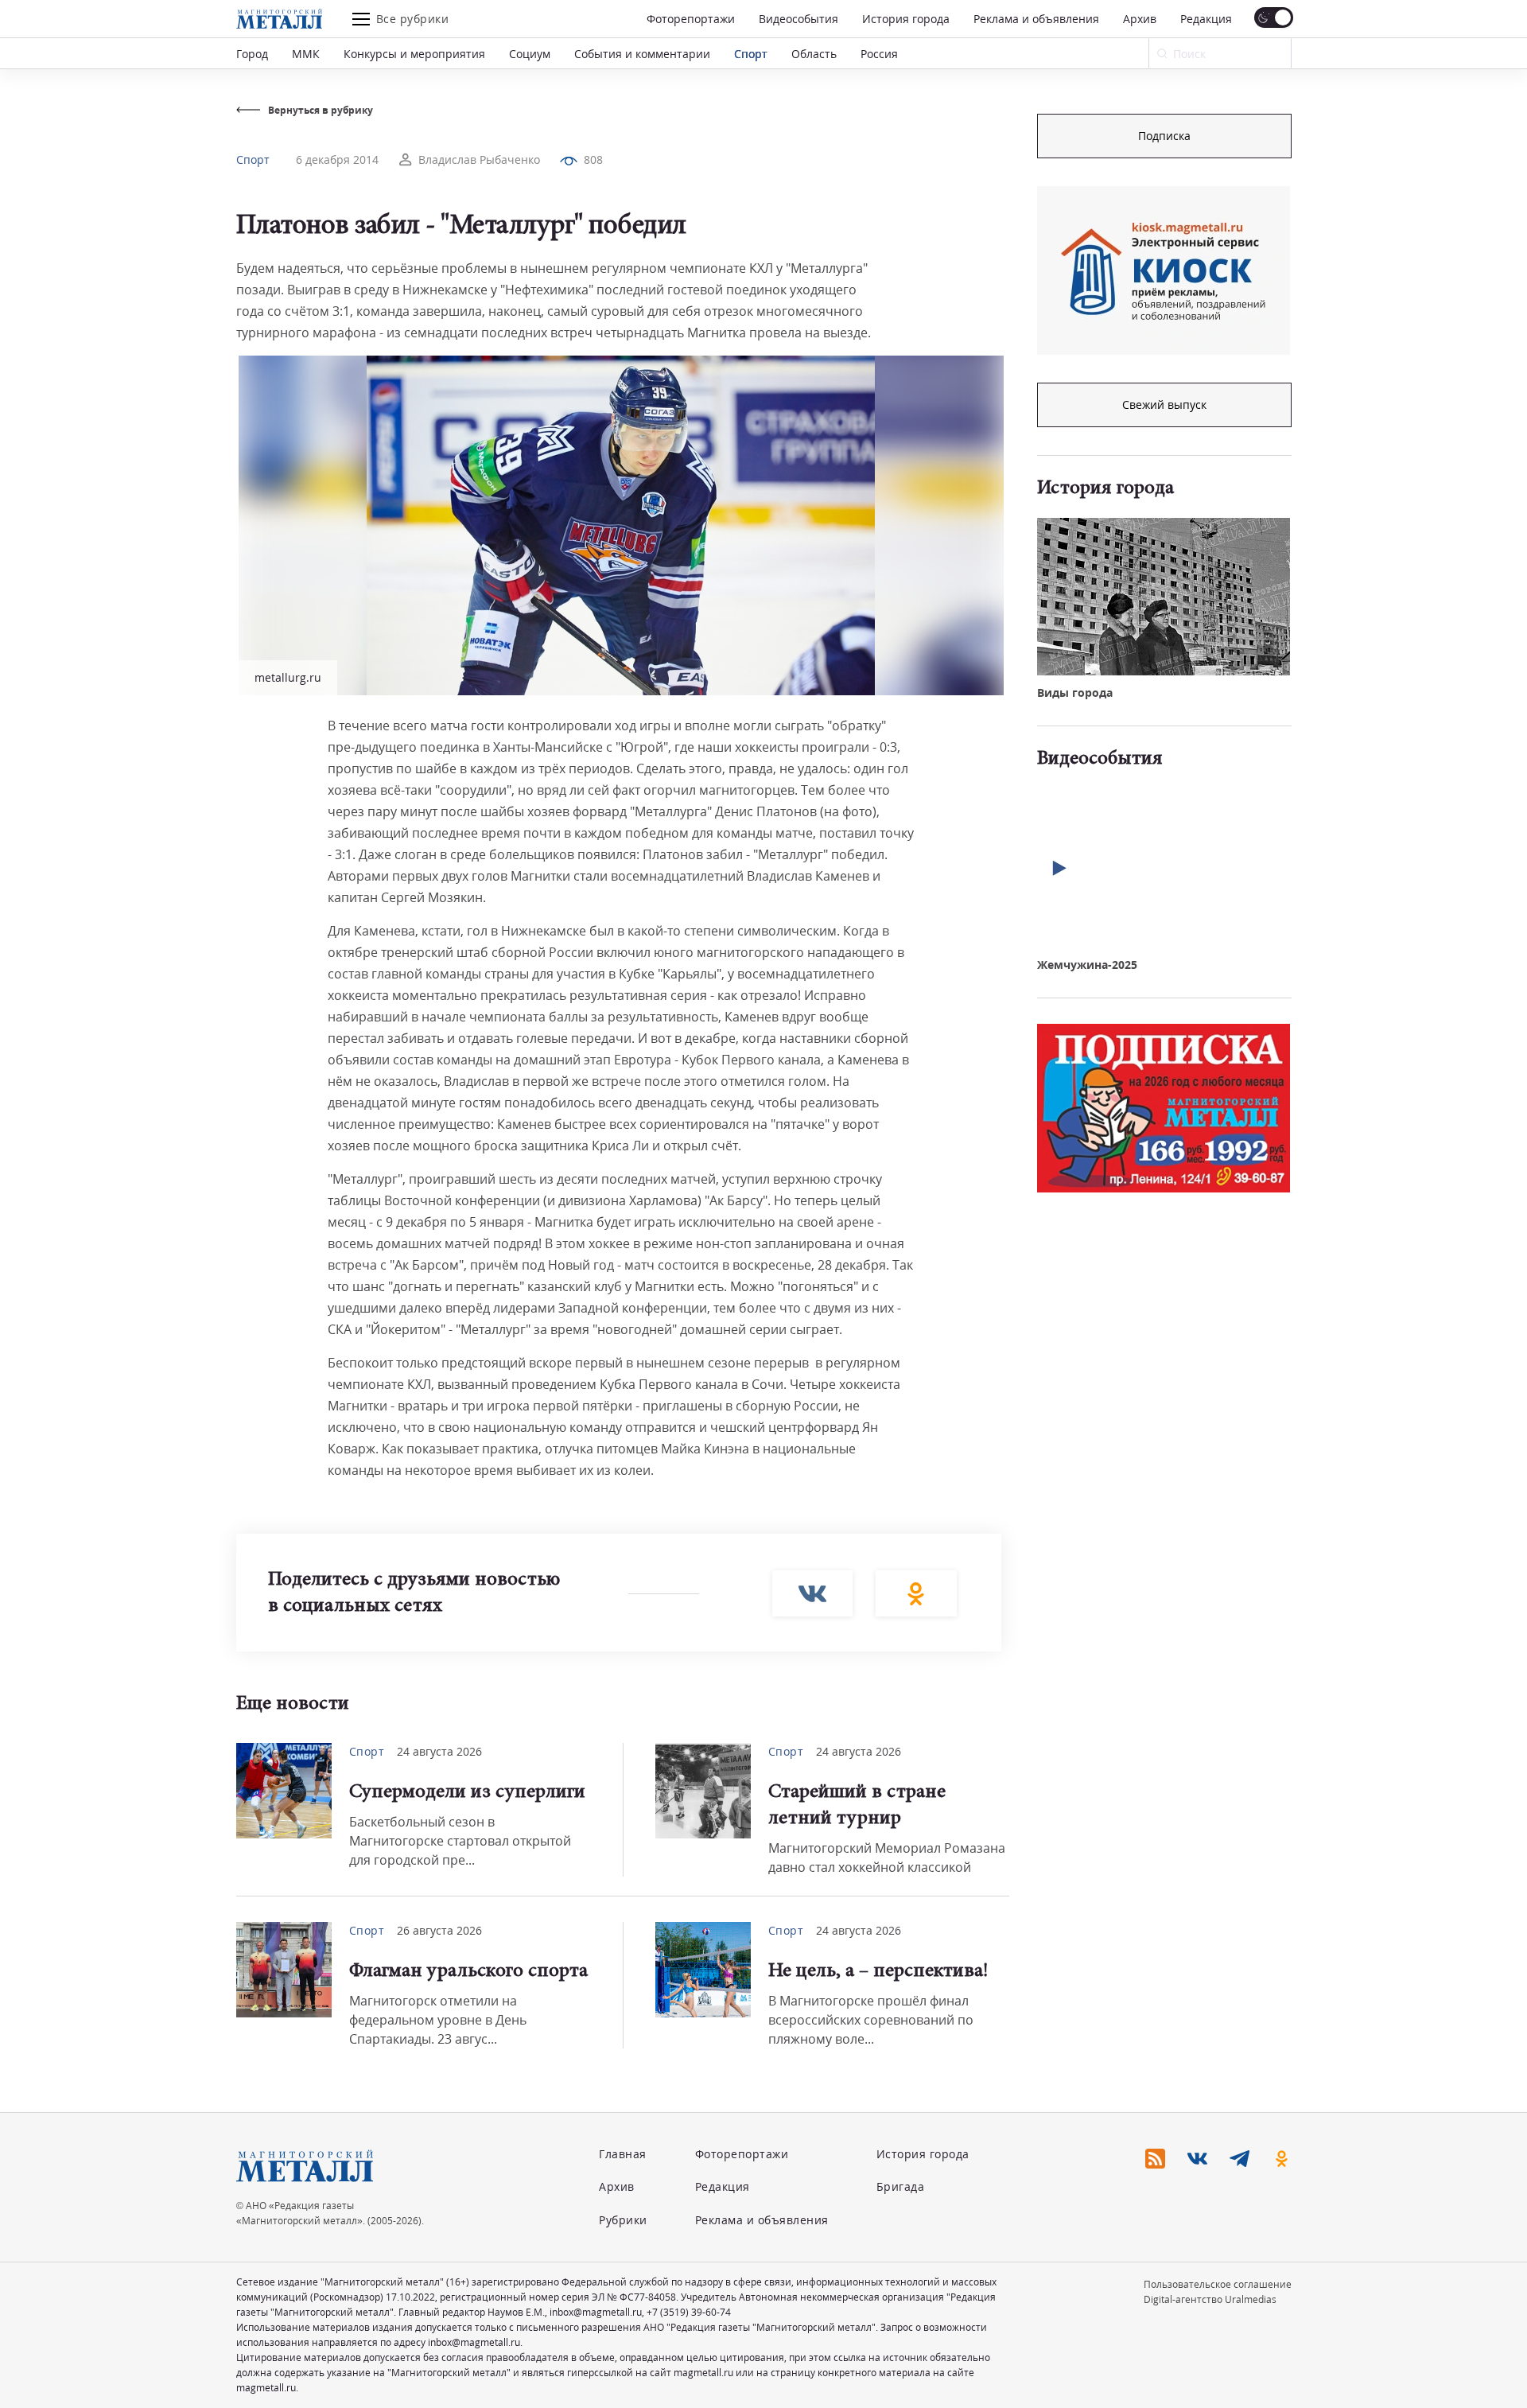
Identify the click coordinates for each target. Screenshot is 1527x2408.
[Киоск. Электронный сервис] (1164, 270)
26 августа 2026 (439, 1930)
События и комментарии (642, 54)
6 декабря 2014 (337, 159)
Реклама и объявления (1036, 19)
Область (814, 54)
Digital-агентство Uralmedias (1210, 2299)
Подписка (1164, 136)
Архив (1140, 19)
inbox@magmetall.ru (596, 2312)
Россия (879, 54)
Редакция (1206, 19)
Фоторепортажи (691, 19)
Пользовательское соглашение (1218, 2284)
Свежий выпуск (1164, 405)
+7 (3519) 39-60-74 (689, 2312)
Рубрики (623, 2220)
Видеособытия (798, 19)
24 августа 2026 (439, 1751)
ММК (306, 54)
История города (906, 19)
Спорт (751, 54)
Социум (530, 54)
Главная (623, 2154)
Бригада (901, 2186)
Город (252, 54)
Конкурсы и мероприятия (414, 54)
